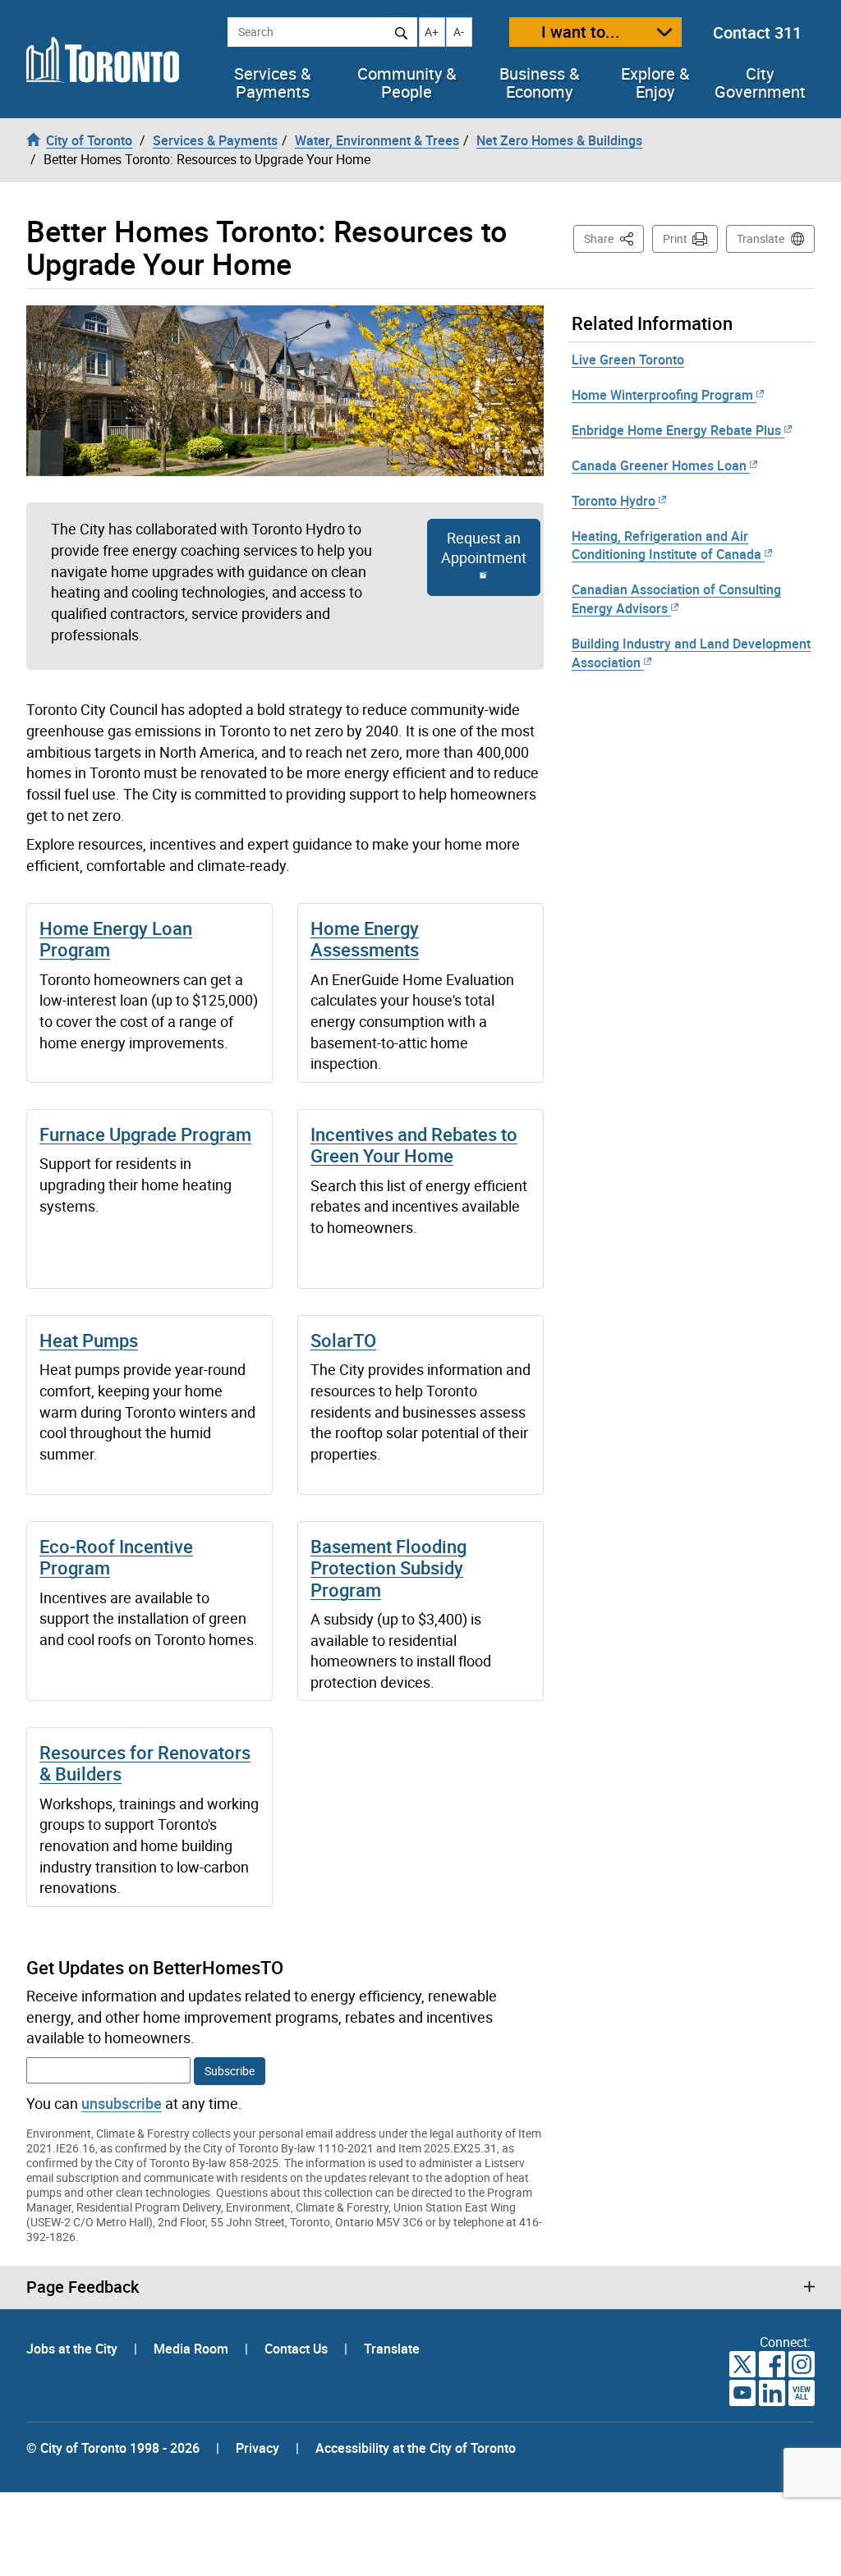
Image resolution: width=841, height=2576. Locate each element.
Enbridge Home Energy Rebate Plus (676, 430)
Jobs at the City (74, 2349)
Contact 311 (757, 32)
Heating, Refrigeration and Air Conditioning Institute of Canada (666, 545)
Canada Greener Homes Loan (659, 465)
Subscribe (230, 2071)
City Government (760, 83)
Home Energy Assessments (365, 939)
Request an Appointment (484, 548)
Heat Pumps (89, 1340)
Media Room (193, 2349)
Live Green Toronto (628, 360)
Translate (761, 238)
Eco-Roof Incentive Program (116, 1557)
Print (675, 238)
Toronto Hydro (614, 501)
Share (614, 238)
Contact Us (298, 2349)
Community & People (407, 83)
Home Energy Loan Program (116, 939)
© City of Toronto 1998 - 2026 (113, 2448)
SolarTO (343, 1340)
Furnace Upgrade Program (145, 1134)
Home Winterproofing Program (662, 395)
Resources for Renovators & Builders (145, 1763)
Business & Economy (539, 83)
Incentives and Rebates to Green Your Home (414, 1145)
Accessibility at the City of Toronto (416, 2448)
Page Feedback (83, 2287)
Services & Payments (272, 83)
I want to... (581, 32)
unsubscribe (122, 2103)
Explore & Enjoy (655, 83)
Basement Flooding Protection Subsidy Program (388, 1568)
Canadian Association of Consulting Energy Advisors (676, 599)
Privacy (257, 2448)
